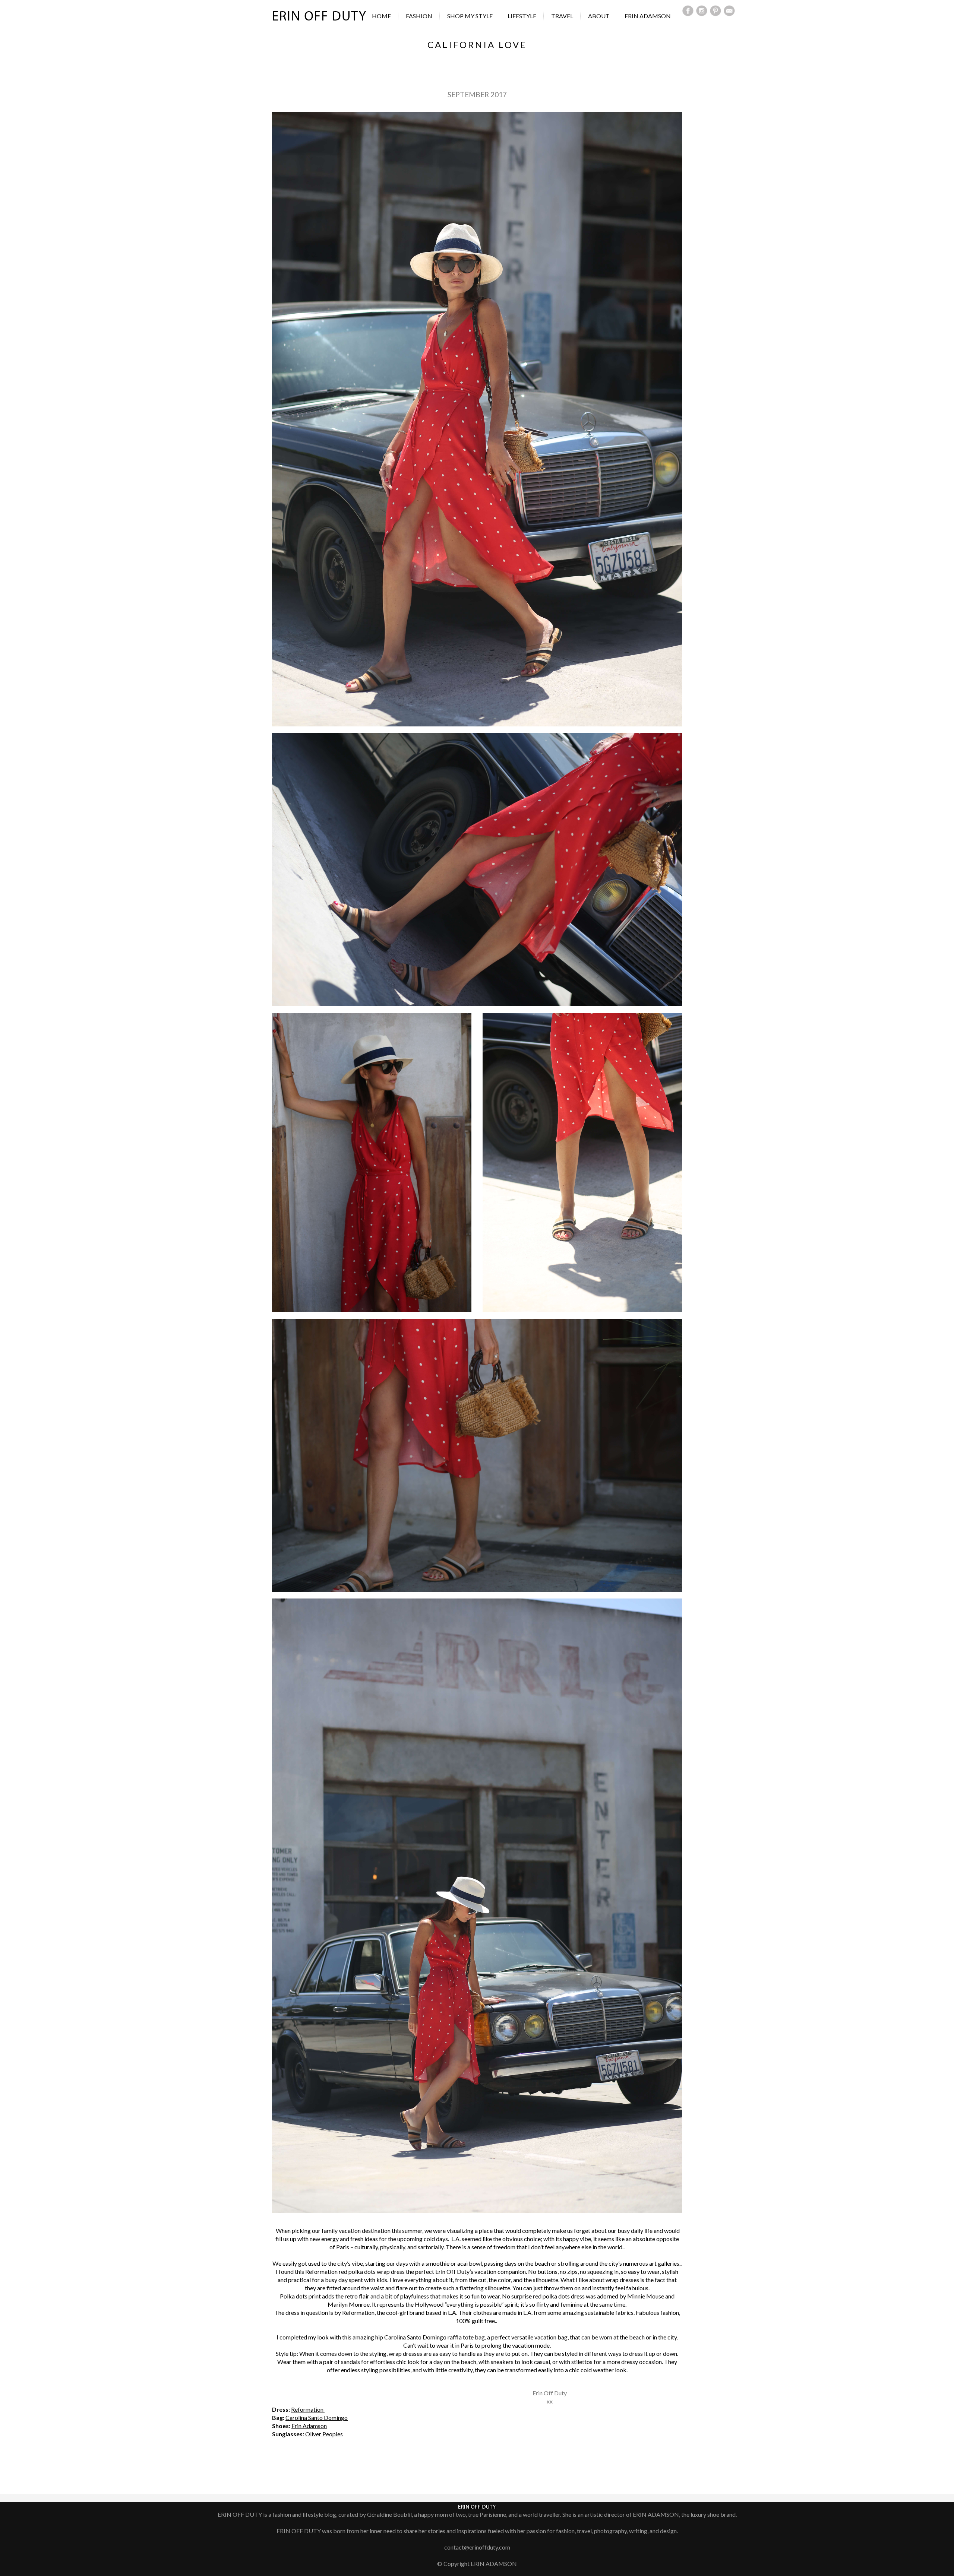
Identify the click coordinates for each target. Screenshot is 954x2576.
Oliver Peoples (324, 2434)
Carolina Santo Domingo (317, 2417)
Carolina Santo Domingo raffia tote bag (435, 2337)
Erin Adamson (309, 2426)
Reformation (308, 2409)
